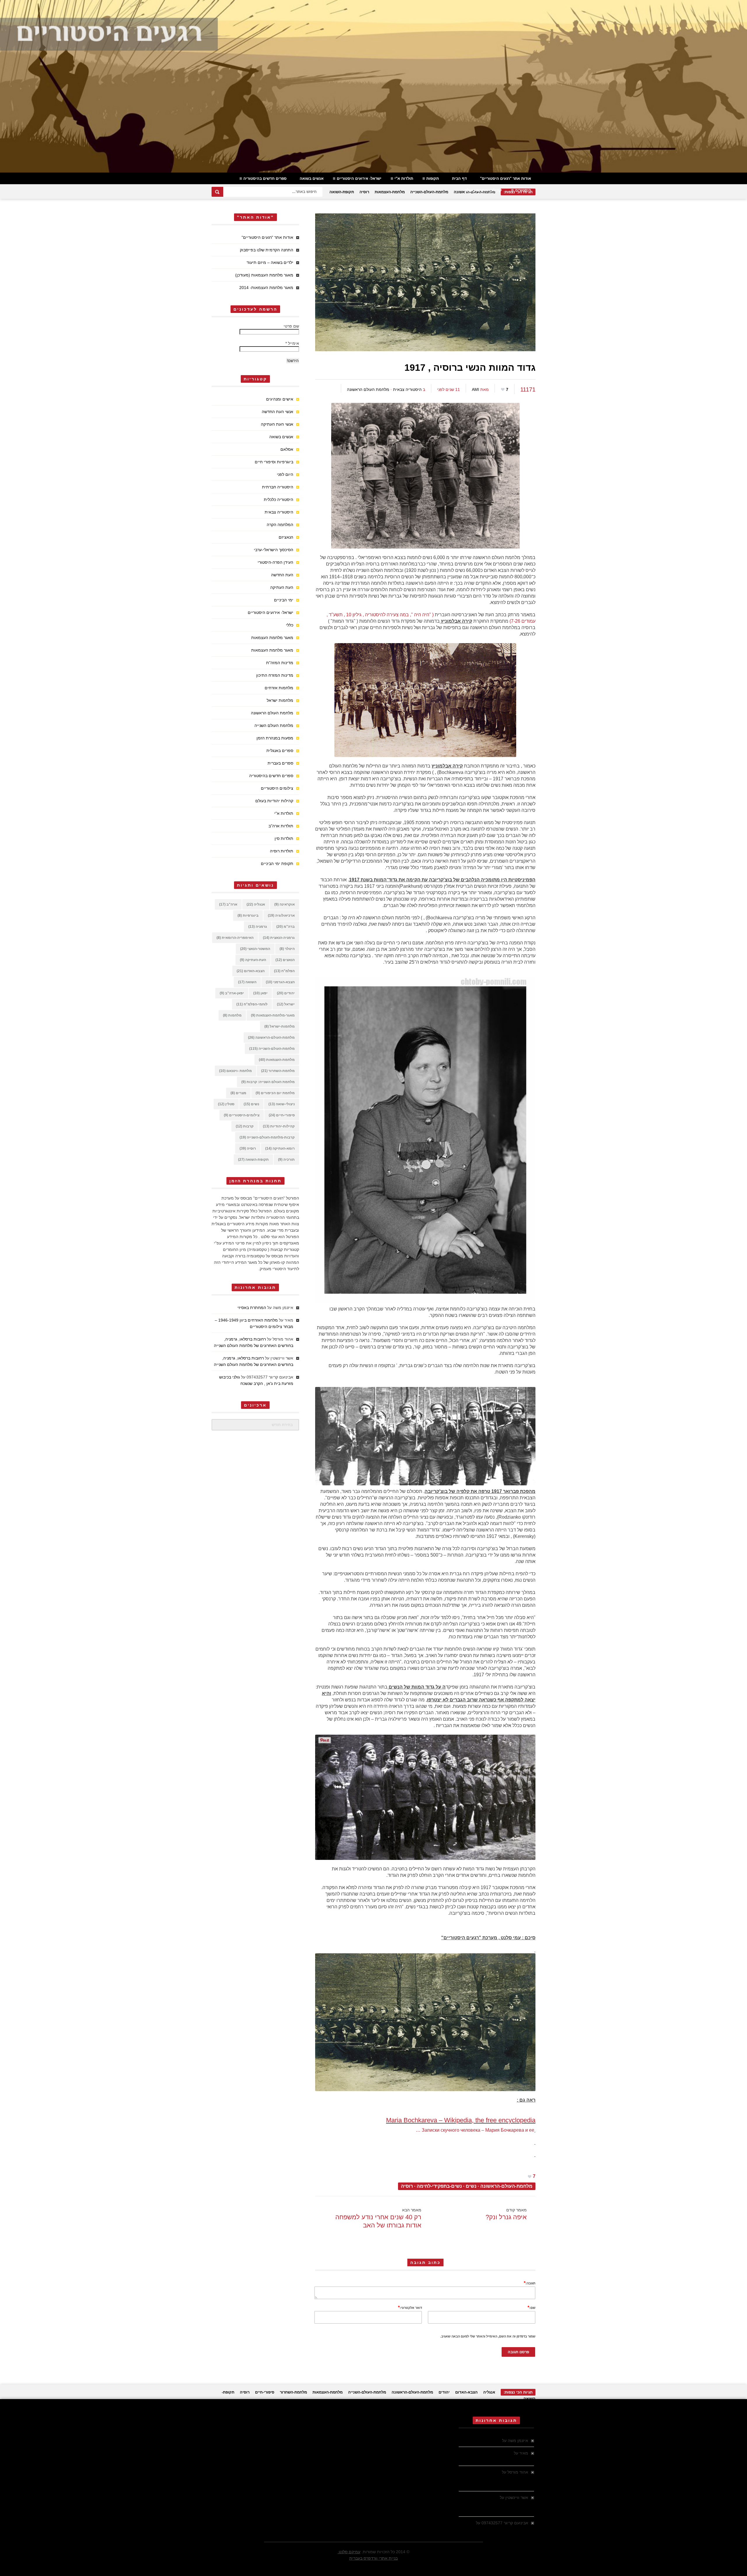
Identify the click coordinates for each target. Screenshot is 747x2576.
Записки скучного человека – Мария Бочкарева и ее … (475, 2130)
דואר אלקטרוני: (410, 2307)
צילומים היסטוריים (277, 788)
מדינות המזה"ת (280, 663)
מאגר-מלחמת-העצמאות (273, 1015)
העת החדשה (282, 575)
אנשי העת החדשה (277, 412)
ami (475, 389)
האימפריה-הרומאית (235, 938)
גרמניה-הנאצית (279, 938)
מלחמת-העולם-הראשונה (506, 2186)
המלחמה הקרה (280, 525)
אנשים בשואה (312, 179)
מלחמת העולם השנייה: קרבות (268, 1082)
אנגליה (256, 904)
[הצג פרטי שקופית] (373, 86)
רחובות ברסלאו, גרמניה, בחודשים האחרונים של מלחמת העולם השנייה (494, 2478)
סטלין (226, 1104)
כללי (290, 625)
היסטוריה (523, 190)
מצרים (238, 1093)
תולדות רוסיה (282, 851)
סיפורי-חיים (282, 1115)
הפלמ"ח (284, 971)
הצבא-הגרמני (280, 982)
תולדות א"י (404, 179)
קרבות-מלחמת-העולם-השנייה (267, 1137)
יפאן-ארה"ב (232, 993)
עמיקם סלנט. (349, 2552)
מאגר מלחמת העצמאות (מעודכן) (264, 275)
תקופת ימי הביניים (277, 864)
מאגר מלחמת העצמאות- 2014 (266, 288)
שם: (532, 2307)
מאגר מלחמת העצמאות (272, 638)
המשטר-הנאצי (255, 949)
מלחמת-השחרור (278, 1071)
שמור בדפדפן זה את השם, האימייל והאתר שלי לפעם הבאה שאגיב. (488, 2336)
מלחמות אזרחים (279, 688)
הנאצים (285, 960)
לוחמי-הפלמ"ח (252, 1004)
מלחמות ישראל (280, 700)
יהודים (286, 993)
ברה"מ (286, 927)
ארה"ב (228, 904)
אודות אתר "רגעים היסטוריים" (506, 179)
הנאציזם (286, 537)
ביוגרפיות (248, 915)
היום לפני (285, 474)
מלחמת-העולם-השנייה (429, 192)
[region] (373, 86)
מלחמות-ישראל (280, 1026)
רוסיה (364, 192)
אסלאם (287, 449)
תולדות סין (284, 838)
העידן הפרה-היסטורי (275, 562)
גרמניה (258, 927)
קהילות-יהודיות (279, 1126)
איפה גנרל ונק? (506, 2217)
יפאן (260, 993)
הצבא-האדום (251, 971)
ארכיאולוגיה (281, 915)
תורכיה (286, 1160)
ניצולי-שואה (282, 1104)
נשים (471, 2186)
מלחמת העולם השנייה (274, 725)
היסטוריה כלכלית (279, 499)
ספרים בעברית (280, 763)
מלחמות (232, 1015)
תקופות (433, 179)
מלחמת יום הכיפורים (275, 1093)
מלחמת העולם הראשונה (368, 389)
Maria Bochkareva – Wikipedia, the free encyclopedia (461, 2120)
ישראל (286, 1004)
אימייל (292, 343)
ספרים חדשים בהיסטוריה (265, 179)
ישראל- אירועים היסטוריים (359, 179)
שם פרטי (291, 326)
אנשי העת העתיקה (277, 424)
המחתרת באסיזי (252, 1308)
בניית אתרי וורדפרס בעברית (373, 2558)
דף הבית (459, 179)
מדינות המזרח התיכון (275, 675)
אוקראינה (285, 904)
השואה (247, 982)
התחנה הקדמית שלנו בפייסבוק (267, 250)
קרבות (245, 1126)
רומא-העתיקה (280, 1148)
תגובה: (530, 2283)
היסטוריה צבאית (407, 389)
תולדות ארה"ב (281, 826)
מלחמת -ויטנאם (235, 1071)
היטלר (287, 949)
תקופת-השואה (342, 192)
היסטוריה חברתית (278, 487)
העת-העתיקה (253, 960)
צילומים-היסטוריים (242, 1115)
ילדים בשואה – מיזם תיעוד (270, 262)
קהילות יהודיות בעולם (483, 190)
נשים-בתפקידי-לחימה (439, 2186)
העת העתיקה (282, 587)
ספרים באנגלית (280, 751)
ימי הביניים (284, 600)
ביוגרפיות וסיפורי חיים (274, 462)
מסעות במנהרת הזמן (275, 738)
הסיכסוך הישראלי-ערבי (274, 550)
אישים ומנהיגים (280, 399)
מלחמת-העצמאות (390, 192)
